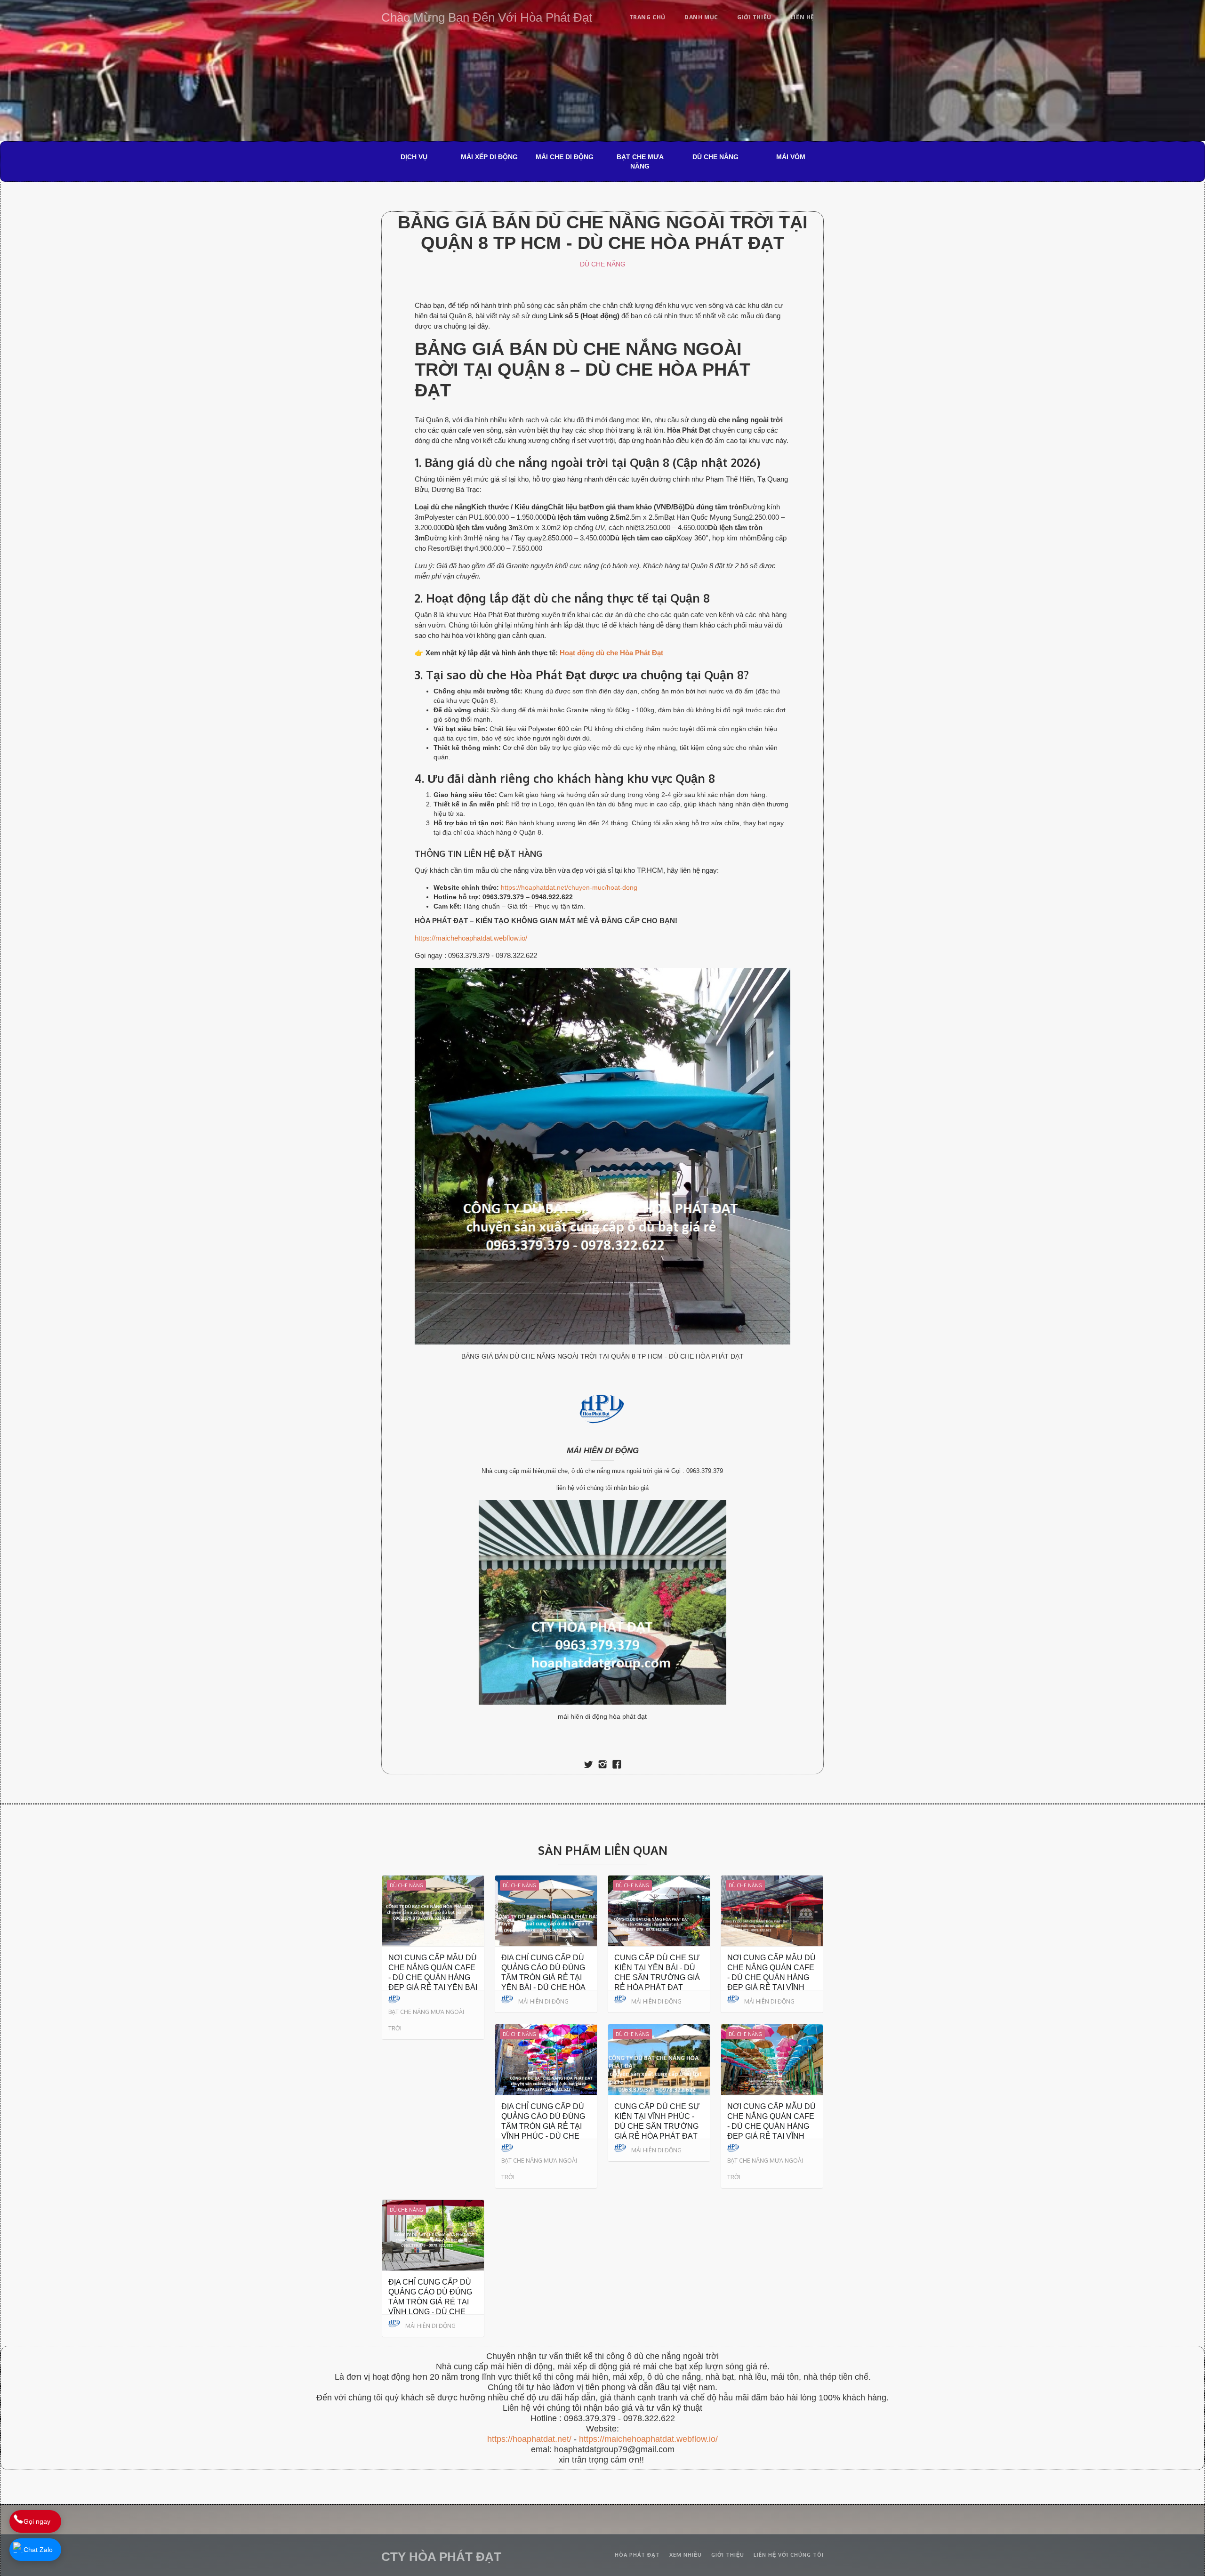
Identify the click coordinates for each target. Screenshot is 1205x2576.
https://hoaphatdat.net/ (529, 2439)
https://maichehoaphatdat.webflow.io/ (471, 938)
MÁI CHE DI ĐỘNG (565, 157)
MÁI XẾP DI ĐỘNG (489, 157)
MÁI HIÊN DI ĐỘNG (603, 1451)
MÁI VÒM (791, 157)
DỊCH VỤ (414, 157)
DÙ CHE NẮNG (715, 157)
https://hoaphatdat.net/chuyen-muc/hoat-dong (569, 887)
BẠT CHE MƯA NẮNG (640, 161)
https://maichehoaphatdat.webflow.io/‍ (648, 2439)
